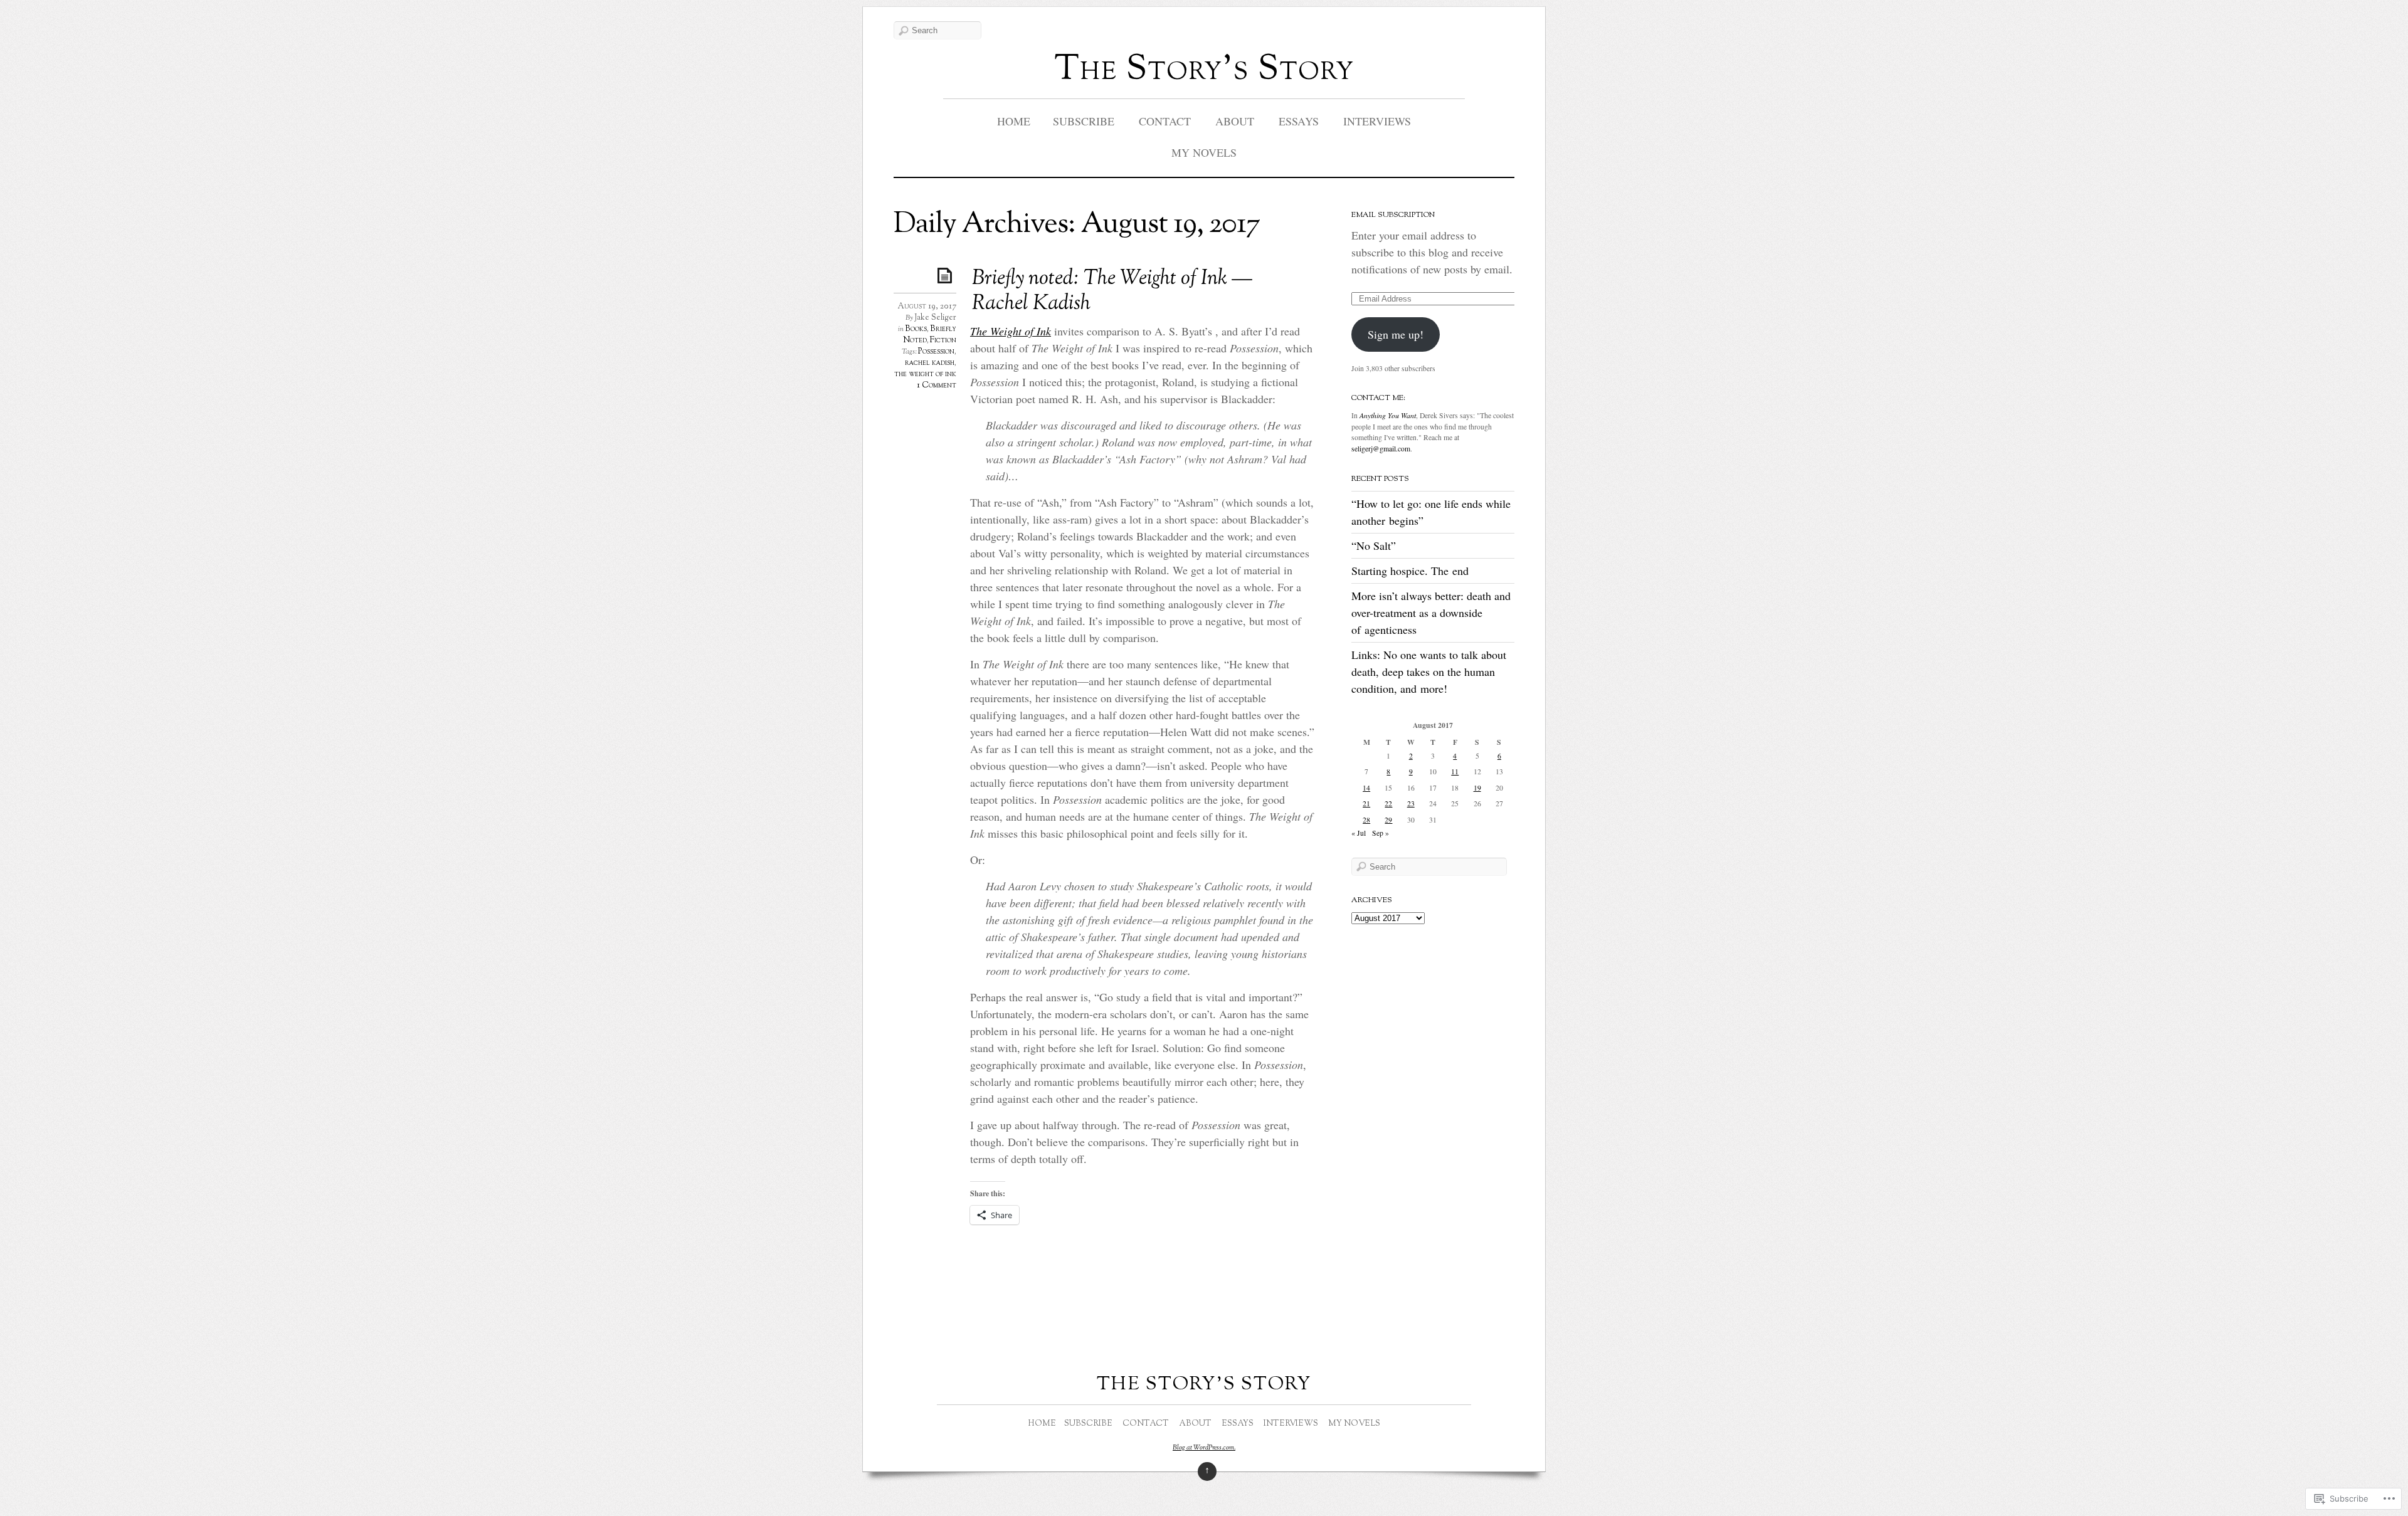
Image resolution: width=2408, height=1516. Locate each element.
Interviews (1377, 121)
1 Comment (937, 386)
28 (1366, 820)
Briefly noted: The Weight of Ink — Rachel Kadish (1112, 292)
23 (1411, 803)
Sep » (1381, 833)
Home (1014, 121)
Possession (936, 352)
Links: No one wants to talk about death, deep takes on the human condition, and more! (1429, 671)
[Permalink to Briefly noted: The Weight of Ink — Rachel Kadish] (947, 275)
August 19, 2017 (927, 307)
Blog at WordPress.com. (1204, 1448)
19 (1477, 788)
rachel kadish (930, 363)
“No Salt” (1374, 545)
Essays (1299, 121)
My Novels (1204, 152)
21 (1366, 803)
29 (1388, 820)
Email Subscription (1393, 215)
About (1235, 121)
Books (916, 329)
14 (1366, 788)
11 (1455, 771)
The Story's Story (1204, 71)
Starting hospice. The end (1410, 571)
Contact (1165, 121)
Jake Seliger (935, 318)
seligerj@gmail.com (1381, 449)
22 (1388, 803)
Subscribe (1084, 121)
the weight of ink (925, 374)
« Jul (1359, 833)
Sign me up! (1396, 334)
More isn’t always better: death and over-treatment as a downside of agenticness (1431, 613)
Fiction (943, 340)
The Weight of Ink (1011, 331)
